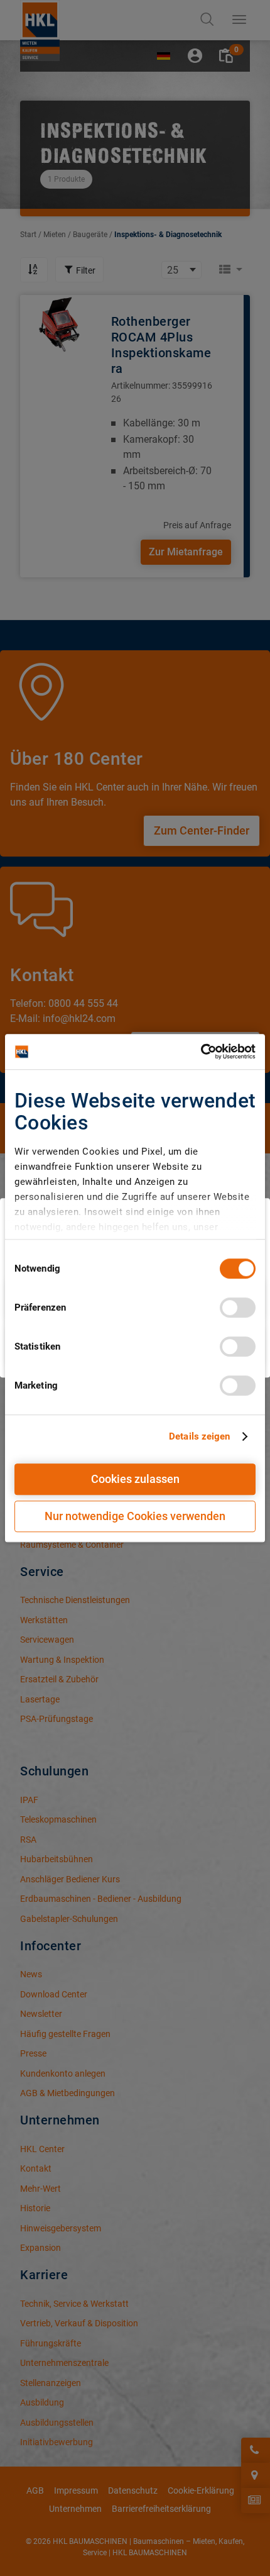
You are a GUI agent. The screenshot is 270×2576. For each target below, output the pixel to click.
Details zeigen (199, 1436)
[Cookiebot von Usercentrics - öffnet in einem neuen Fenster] (201, 1052)
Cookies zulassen (135, 1479)
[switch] (238, 1307)
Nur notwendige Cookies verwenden (135, 1516)
